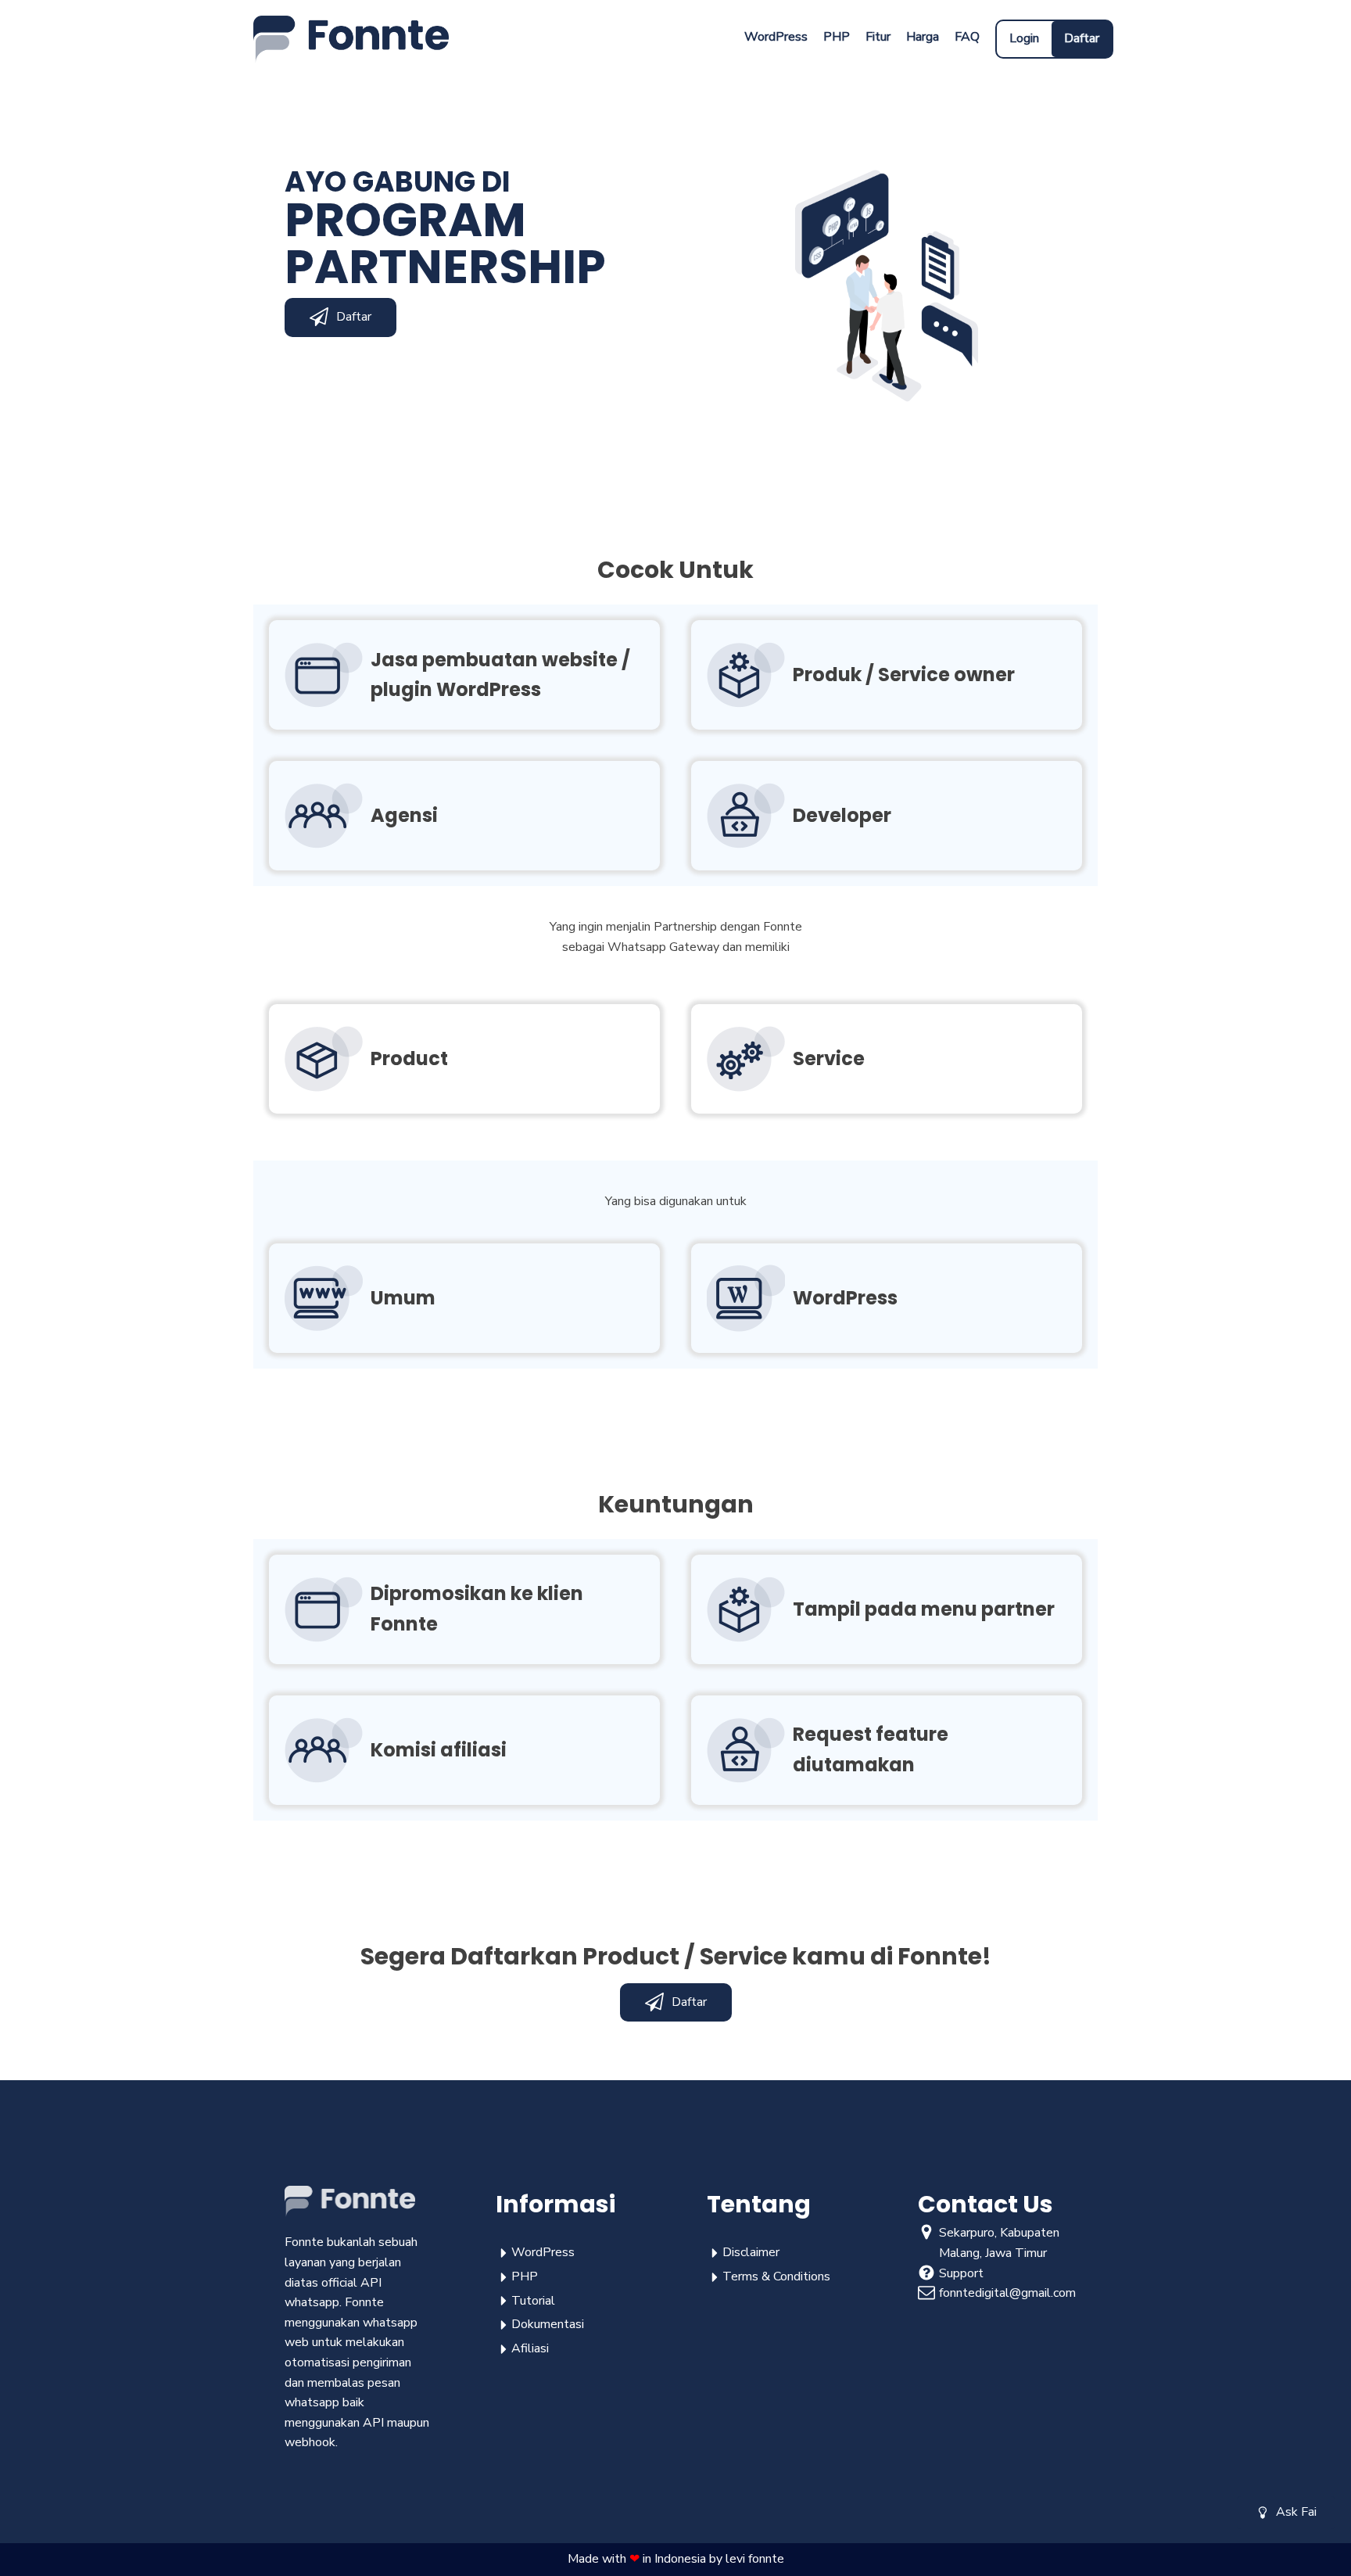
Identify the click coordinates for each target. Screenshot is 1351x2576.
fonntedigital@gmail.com (1007, 2293)
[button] (1286, 2513)
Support (961, 2273)
